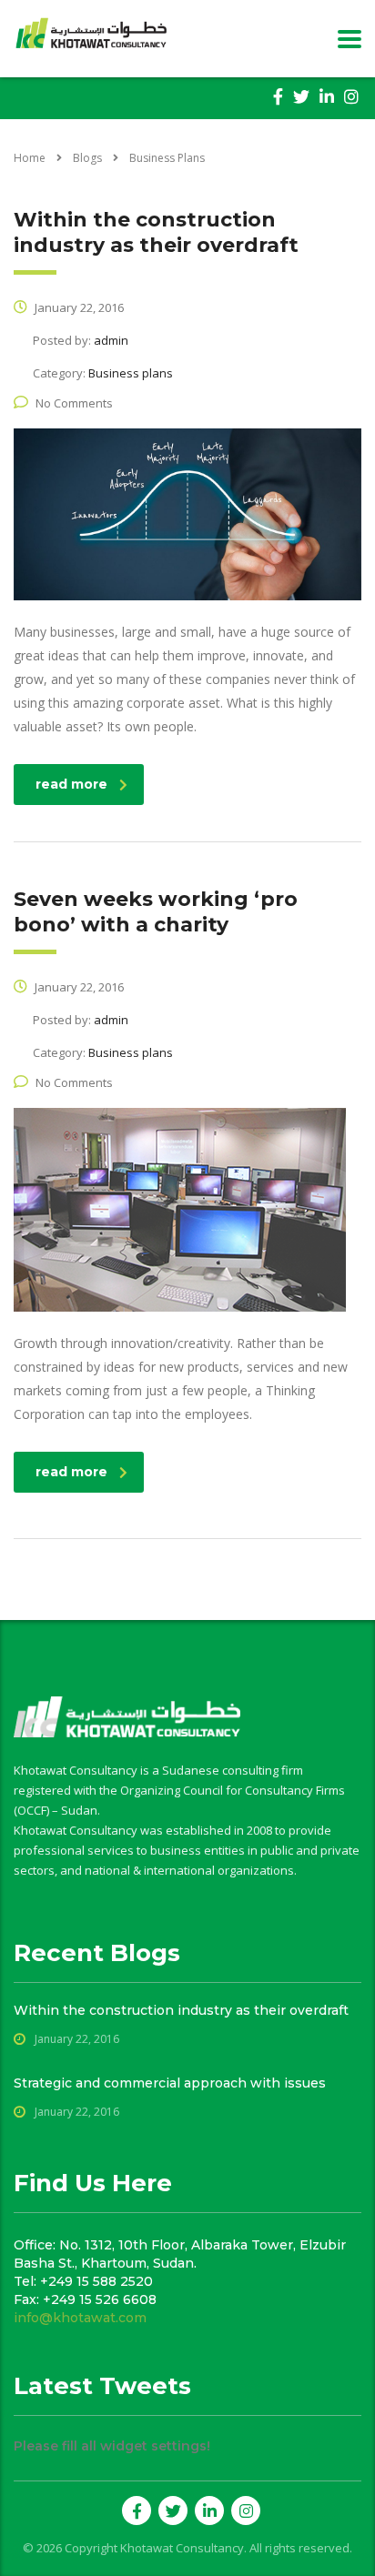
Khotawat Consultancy (182, 2548)
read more (71, 784)
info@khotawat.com (80, 2318)
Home (30, 158)
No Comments (74, 403)
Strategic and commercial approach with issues (170, 2083)
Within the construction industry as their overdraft (181, 2010)
